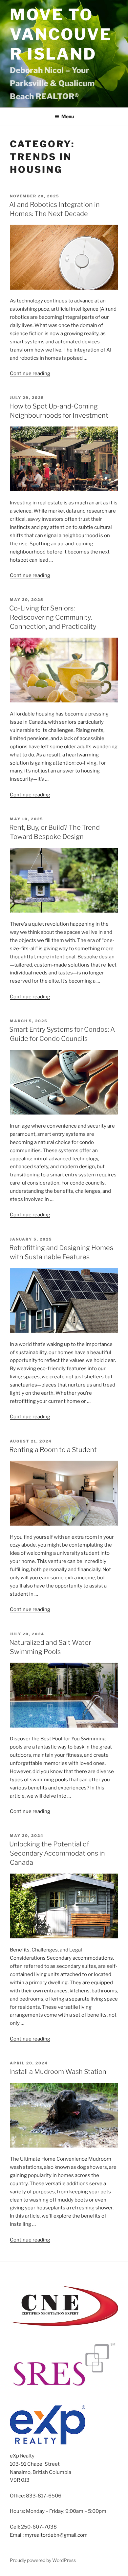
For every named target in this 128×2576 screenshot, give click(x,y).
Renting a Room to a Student (53, 1450)
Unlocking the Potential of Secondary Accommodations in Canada (57, 1853)
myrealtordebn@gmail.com (56, 2535)
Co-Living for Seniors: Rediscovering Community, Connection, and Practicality (53, 617)
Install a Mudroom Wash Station (58, 2072)
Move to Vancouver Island (61, 34)
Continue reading (30, 373)
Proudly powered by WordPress (43, 2560)
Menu (68, 116)
